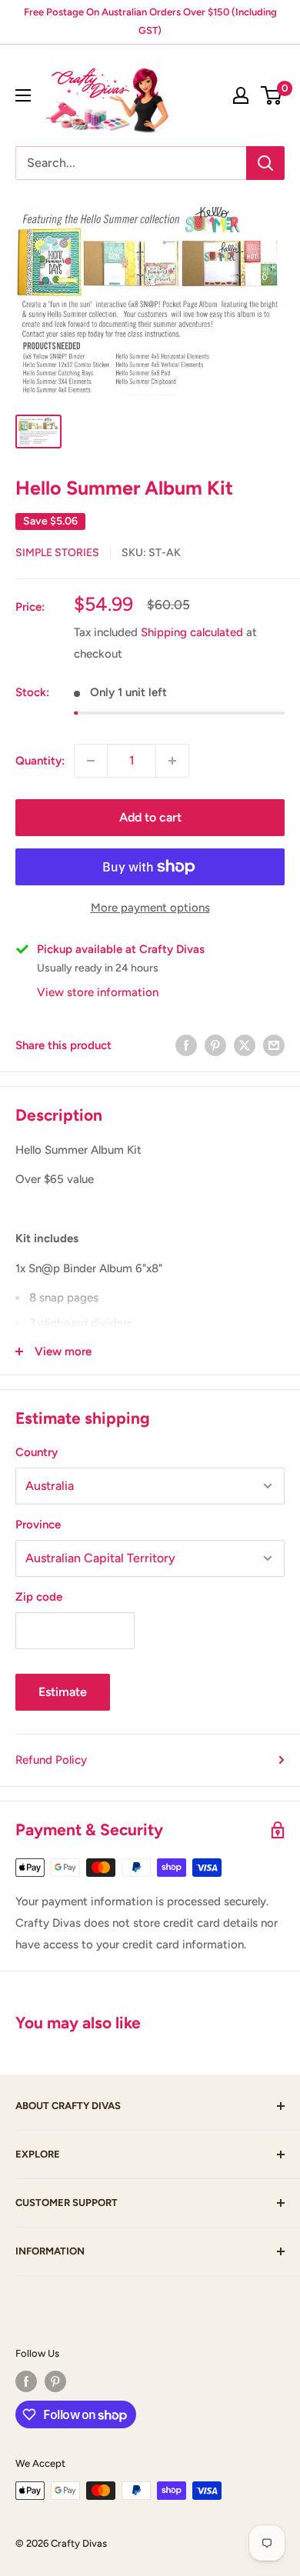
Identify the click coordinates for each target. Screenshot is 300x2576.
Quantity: (40, 761)
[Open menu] (23, 95)
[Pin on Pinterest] (215, 1045)
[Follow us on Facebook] (26, 2381)
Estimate (63, 1692)
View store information (98, 992)
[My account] (241, 95)
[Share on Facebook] (186, 1045)
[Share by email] (274, 1045)
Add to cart (150, 817)
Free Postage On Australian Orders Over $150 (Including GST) (150, 21)
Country (37, 1452)
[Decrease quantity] (91, 761)
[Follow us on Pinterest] (55, 2381)
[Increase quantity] (172, 761)
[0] (272, 95)
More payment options (150, 908)
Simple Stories (57, 553)
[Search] (265, 163)
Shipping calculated (192, 632)
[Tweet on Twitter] (245, 1045)
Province (38, 1525)
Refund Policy (51, 1760)
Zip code (39, 1597)
